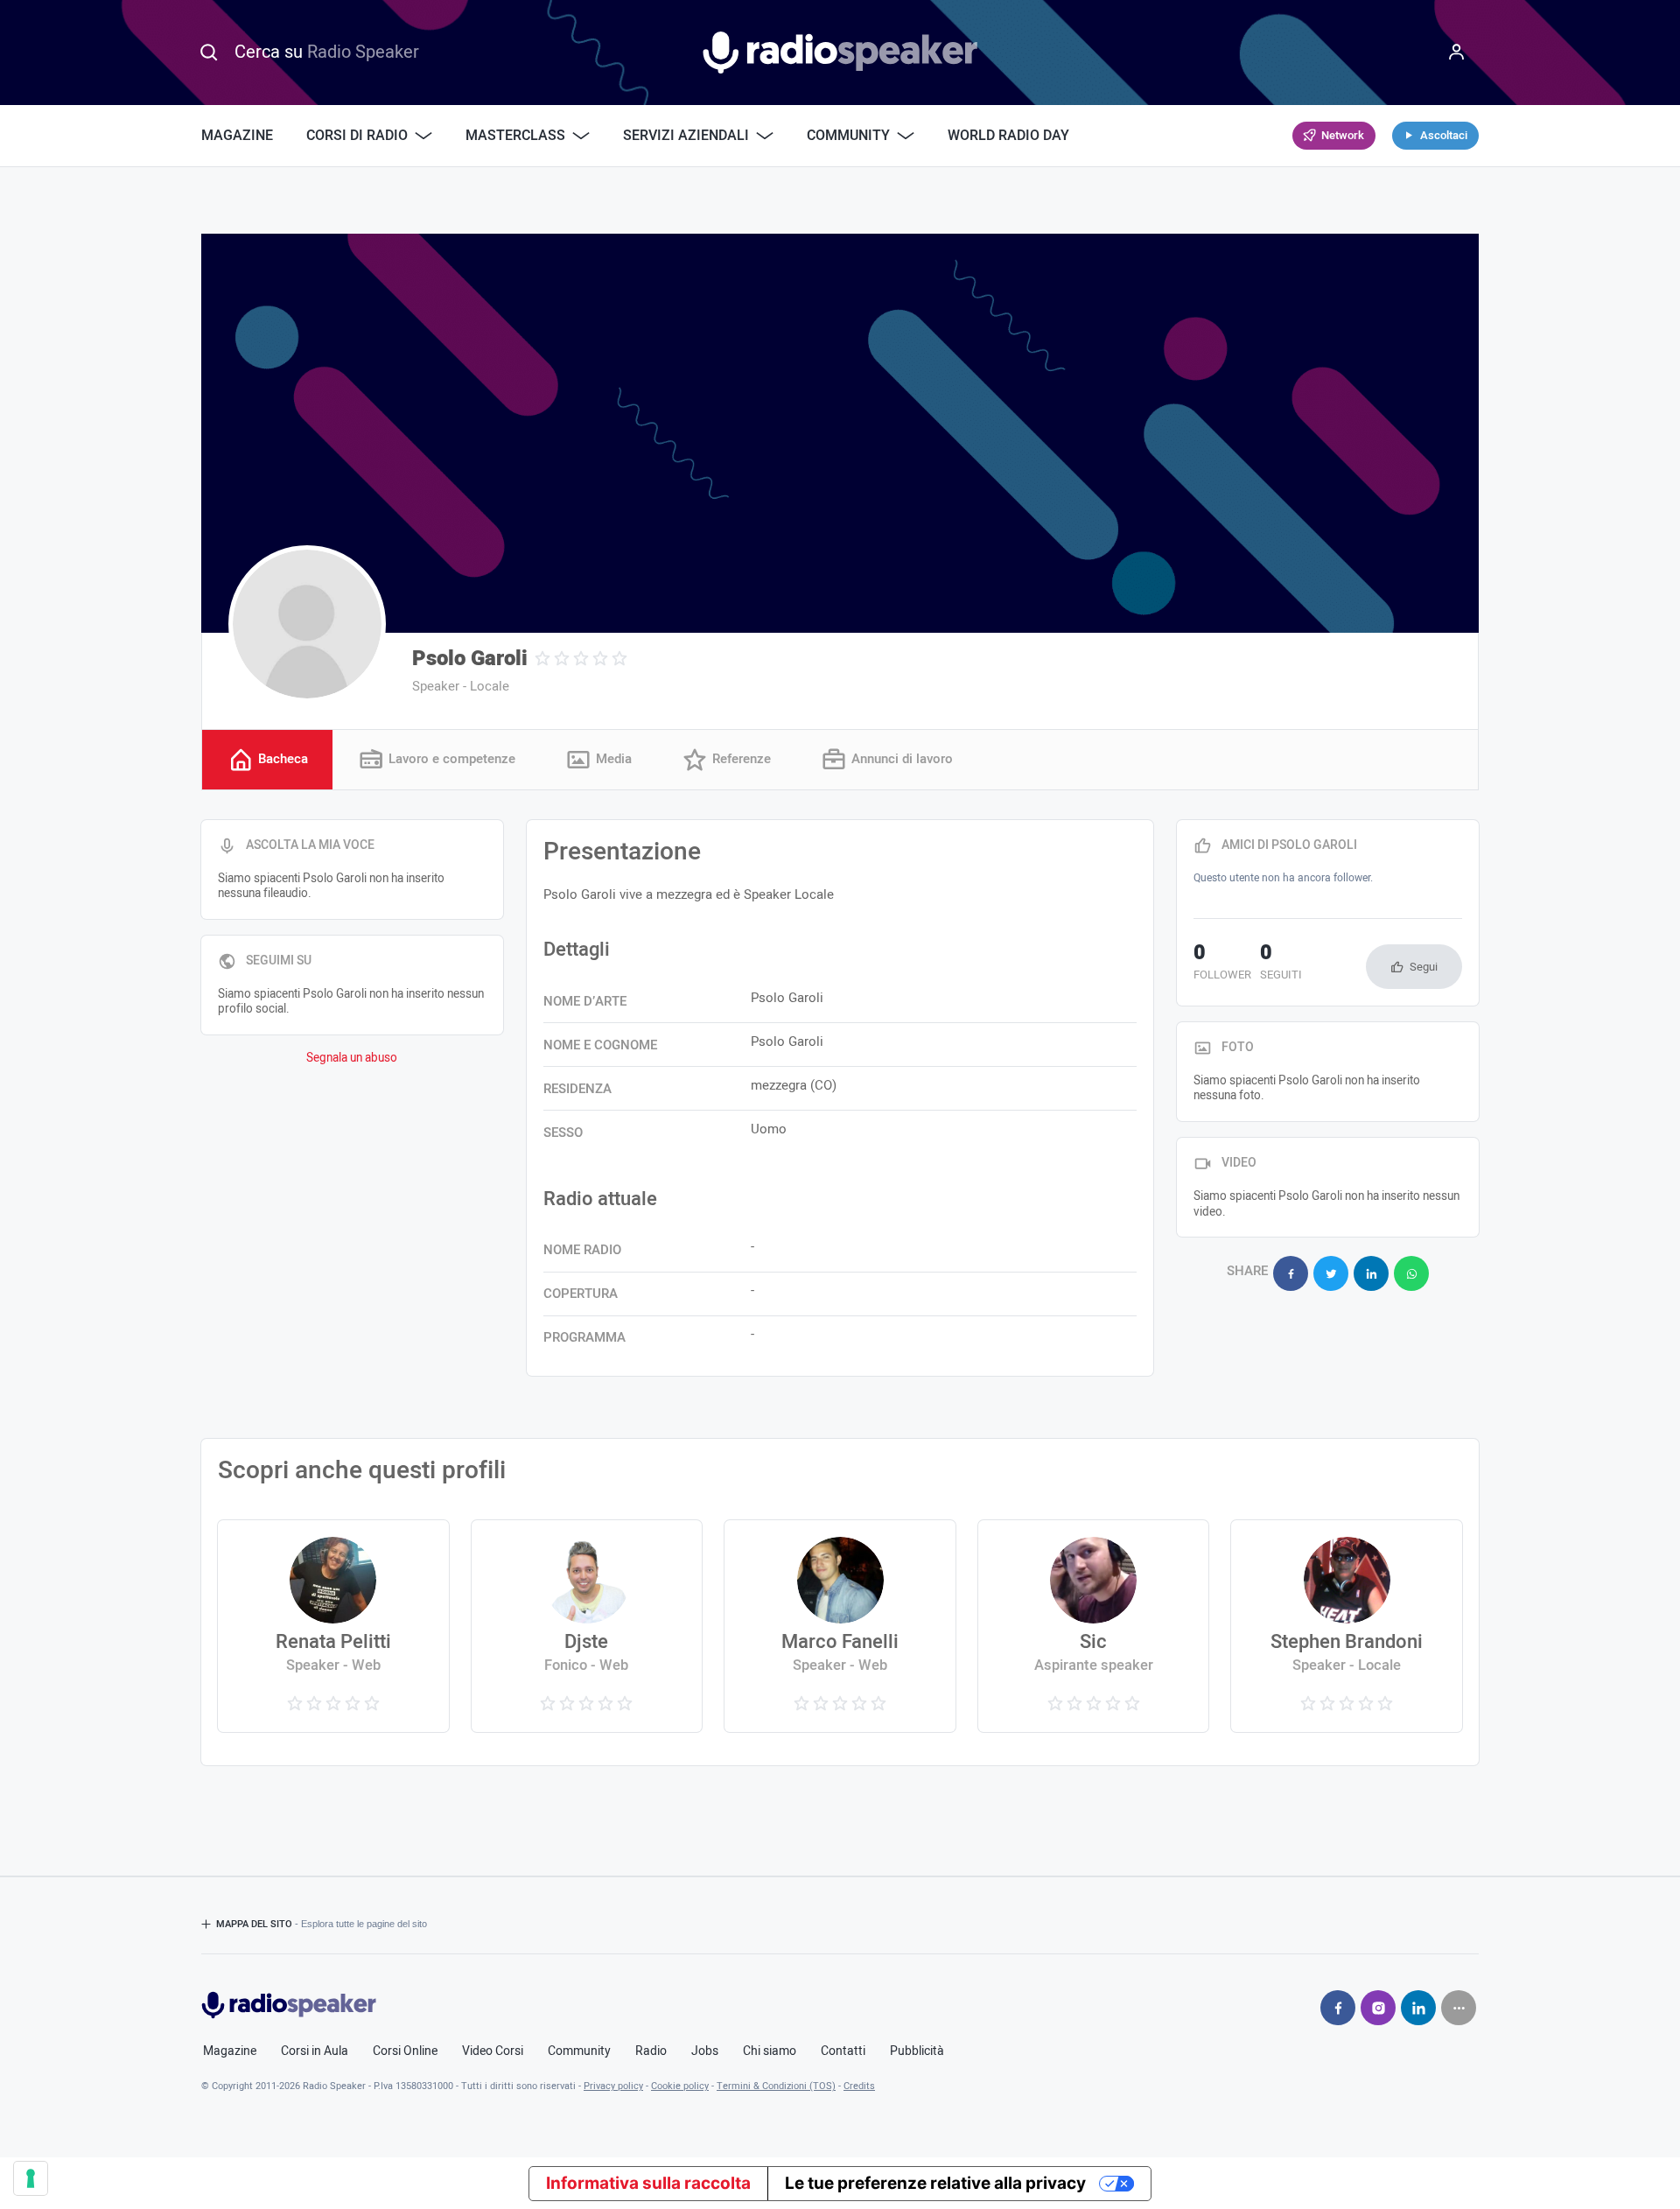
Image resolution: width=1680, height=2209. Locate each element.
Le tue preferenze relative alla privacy (935, 2183)
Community (579, 2051)
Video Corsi (493, 2051)
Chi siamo (770, 2051)
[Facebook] (1338, 2008)
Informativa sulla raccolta (648, 2183)
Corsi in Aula (315, 2051)
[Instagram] (1378, 2008)
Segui (1424, 967)
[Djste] (587, 1626)
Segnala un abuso (352, 1058)
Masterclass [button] (515, 136)
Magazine (237, 136)
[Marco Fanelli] (840, 1626)
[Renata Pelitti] (333, 1626)
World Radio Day (1008, 136)
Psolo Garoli (470, 659)
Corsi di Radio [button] (357, 136)
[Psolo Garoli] (307, 624)
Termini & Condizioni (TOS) (776, 2086)
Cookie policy (680, 2086)
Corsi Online (405, 2051)
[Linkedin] (1418, 2008)
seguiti (1281, 964)
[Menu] (1457, 53)
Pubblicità (917, 2051)
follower (1222, 964)
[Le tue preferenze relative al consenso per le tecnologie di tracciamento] (31, 2178)
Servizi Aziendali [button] (686, 136)
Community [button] (848, 136)
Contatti (843, 2051)
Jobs (705, 2051)
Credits (859, 2086)
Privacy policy (613, 2086)
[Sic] (1093, 1626)
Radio (651, 2051)
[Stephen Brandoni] (1346, 1626)
